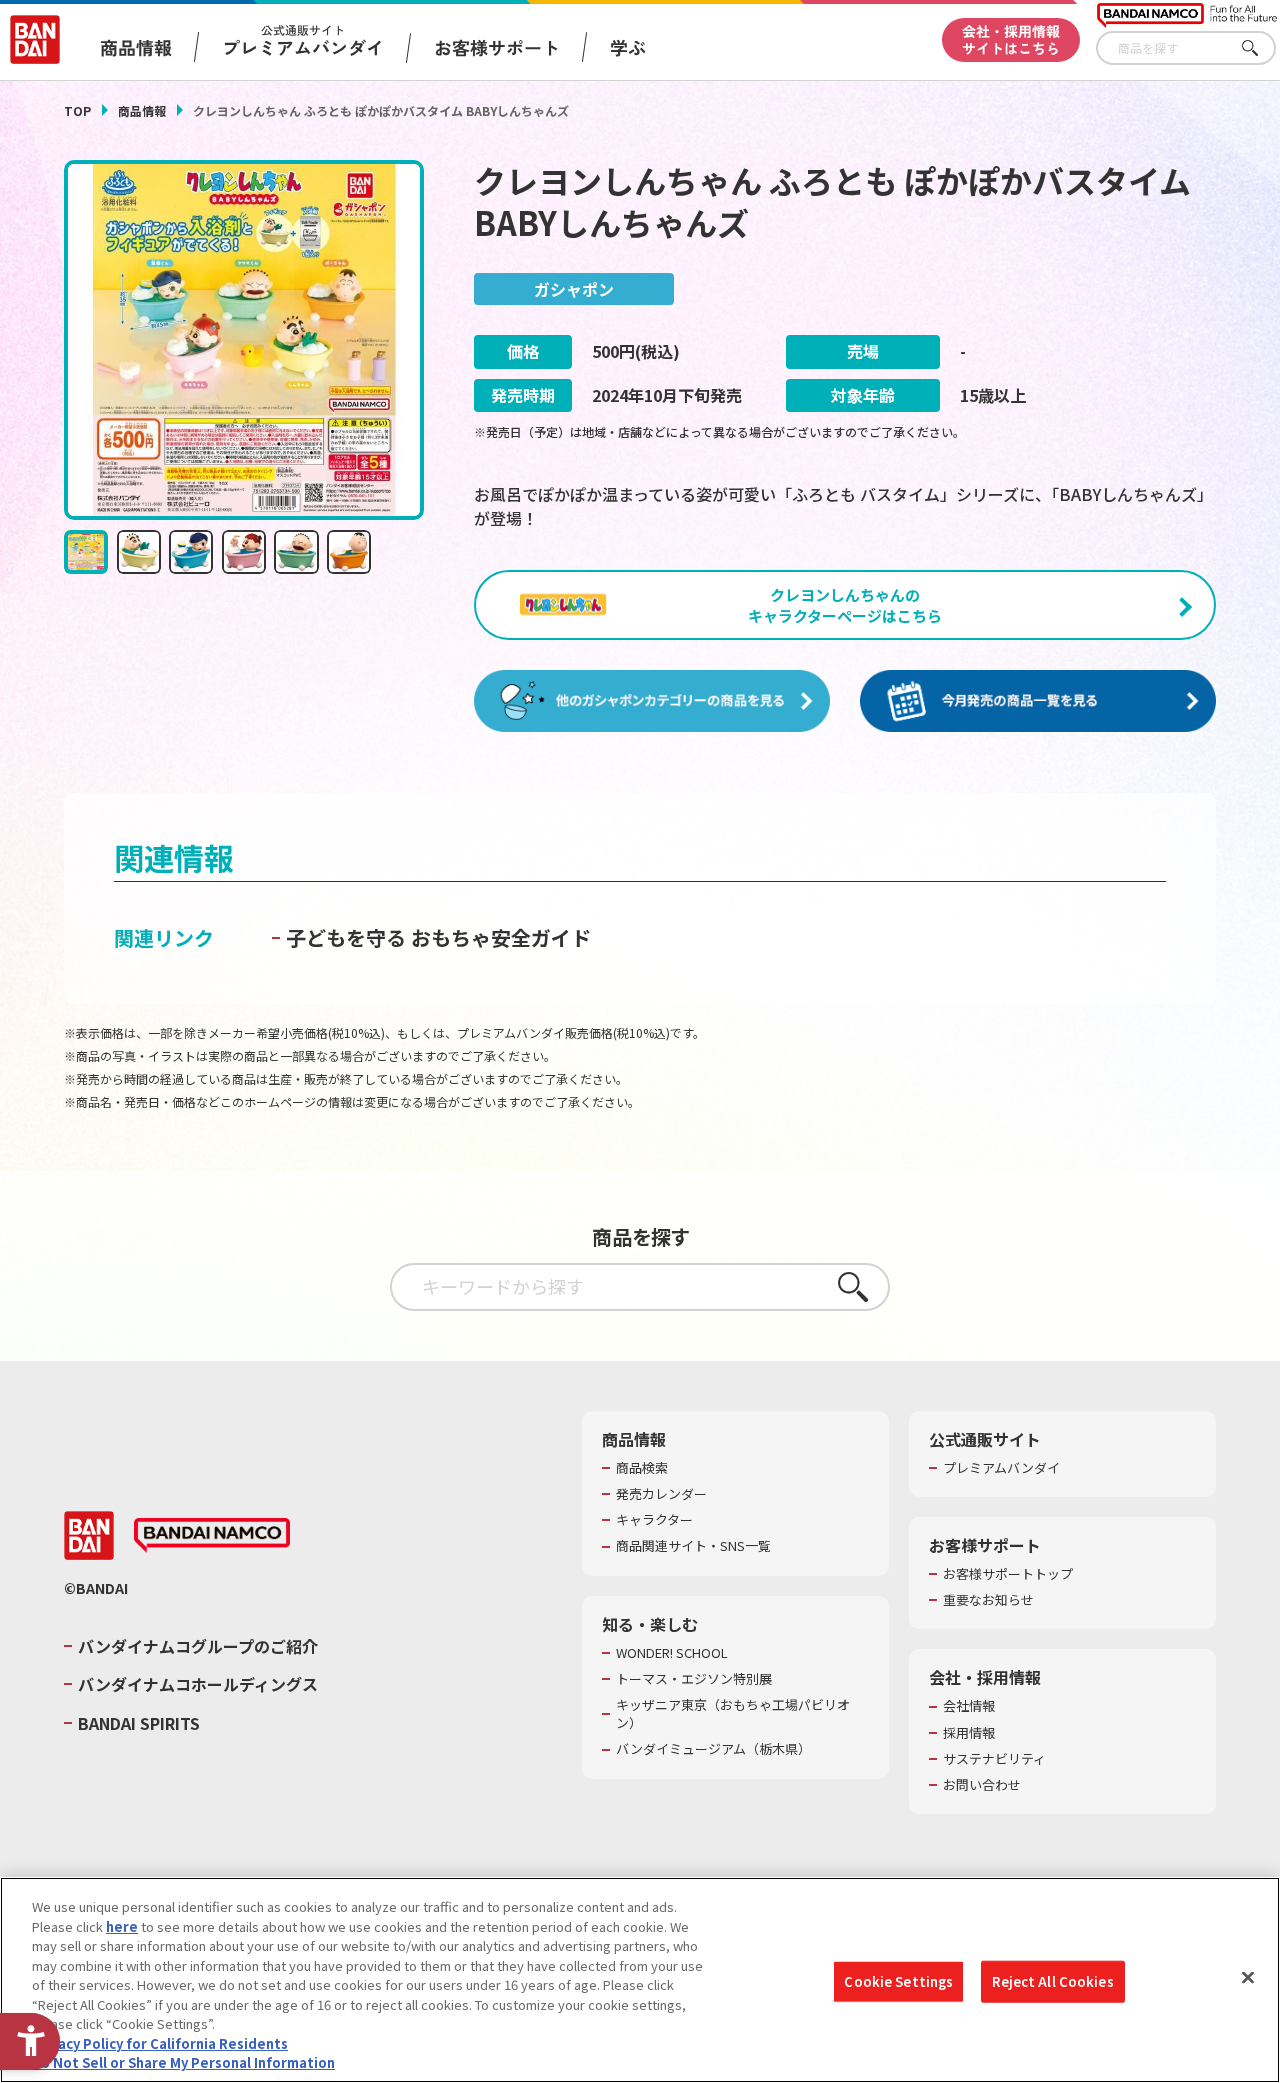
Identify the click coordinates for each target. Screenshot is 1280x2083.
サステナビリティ (994, 1759)
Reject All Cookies (1052, 1981)
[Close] (1248, 1978)
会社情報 (969, 1706)
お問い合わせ (982, 1785)
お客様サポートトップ (1008, 1574)
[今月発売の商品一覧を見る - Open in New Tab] (1038, 701)
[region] (640, 1980)
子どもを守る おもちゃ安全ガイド (438, 937)
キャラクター (654, 1520)
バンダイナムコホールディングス (198, 1684)
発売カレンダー (661, 1494)
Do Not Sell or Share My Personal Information (183, 2062)
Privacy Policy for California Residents (160, 2043)
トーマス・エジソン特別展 (694, 1679)
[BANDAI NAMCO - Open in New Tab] (212, 1536)
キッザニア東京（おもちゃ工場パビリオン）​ (733, 1714)
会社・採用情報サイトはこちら (1011, 39)
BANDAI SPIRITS (139, 1723)
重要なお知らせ (988, 1600)
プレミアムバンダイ (1001, 1468)
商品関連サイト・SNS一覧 (693, 1546)
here (122, 1926)
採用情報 (969, 1733)
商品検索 (642, 1468)
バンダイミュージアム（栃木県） (713, 1749)
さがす (1261, 48)
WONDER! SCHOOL (672, 1653)
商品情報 (142, 110)
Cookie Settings (898, 1981)
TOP (77, 110)
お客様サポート (497, 47)
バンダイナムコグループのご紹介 (198, 1646)
